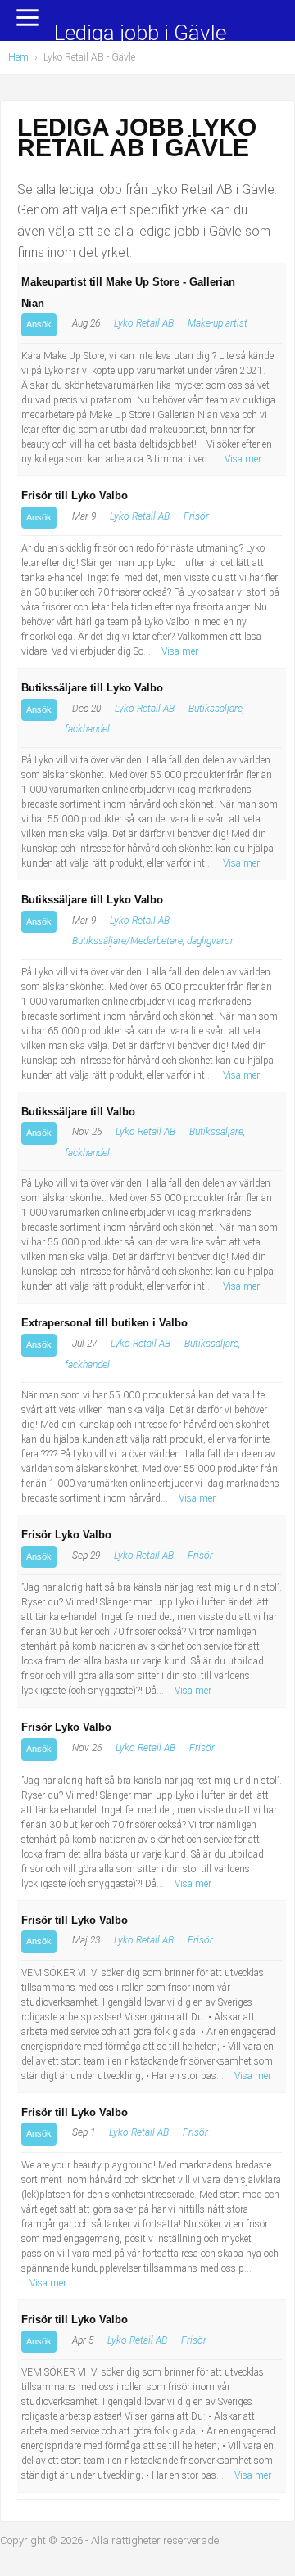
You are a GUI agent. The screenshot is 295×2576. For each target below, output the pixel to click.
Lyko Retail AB (144, 323)
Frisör (196, 516)
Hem (18, 57)
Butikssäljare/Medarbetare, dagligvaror (153, 941)
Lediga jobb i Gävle (140, 34)
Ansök (39, 324)
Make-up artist (218, 323)
